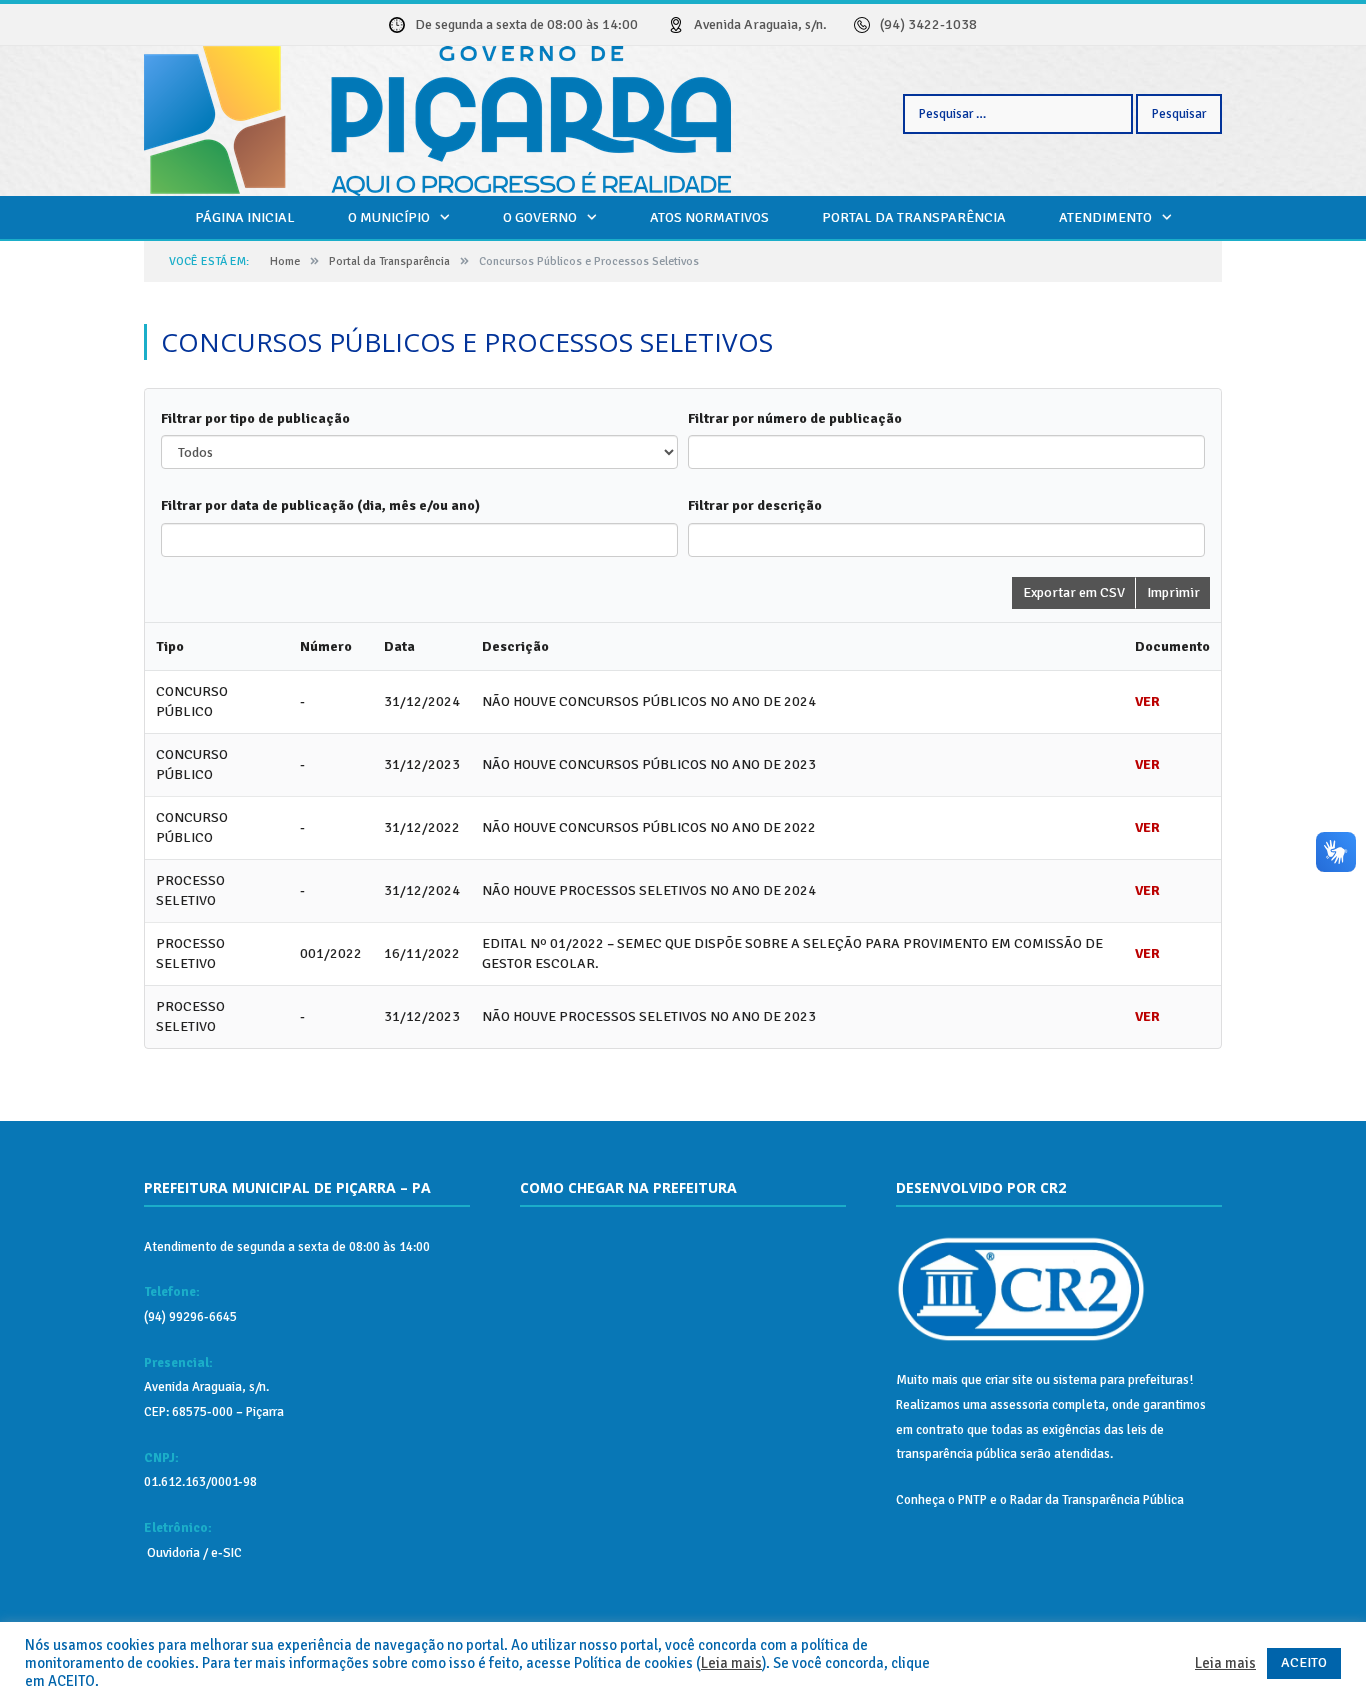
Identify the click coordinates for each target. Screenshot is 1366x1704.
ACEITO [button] (1304, 1662)
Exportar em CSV (1074, 592)
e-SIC (225, 1553)
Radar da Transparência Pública (1097, 1500)
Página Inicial (245, 217)
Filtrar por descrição (755, 505)
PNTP (972, 1500)
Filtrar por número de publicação (795, 418)
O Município (389, 217)
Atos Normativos (709, 217)
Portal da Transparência (914, 217)
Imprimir (1173, 592)
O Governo (540, 217)
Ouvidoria (172, 1553)
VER (1147, 701)
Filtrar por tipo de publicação (255, 418)
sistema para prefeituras (1121, 1380)
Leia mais (731, 1663)
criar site (1009, 1380)
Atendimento (1105, 217)
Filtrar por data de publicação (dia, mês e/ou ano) (320, 505)
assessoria (1019, 1405)
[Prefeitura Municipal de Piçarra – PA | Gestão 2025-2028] (437, 118)
